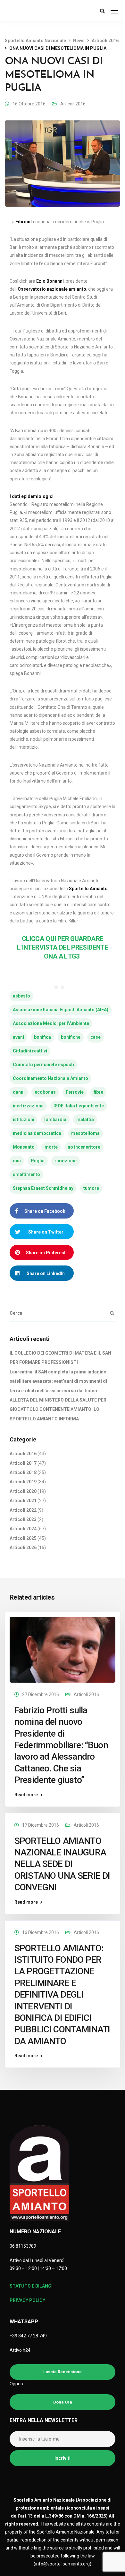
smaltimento (26, 1174)
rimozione (66, 1161)
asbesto (21, 996)
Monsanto (24, 1147)
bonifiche (71, 1037)
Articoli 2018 (23, 1472)
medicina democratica (37, 1133)
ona (17, 1161)
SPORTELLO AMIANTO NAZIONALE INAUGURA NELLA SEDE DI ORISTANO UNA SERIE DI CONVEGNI (62, 1864)
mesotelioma (85, 1133)
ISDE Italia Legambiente (79, 1106)
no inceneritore (84, 1147)
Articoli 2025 (23, 1538)
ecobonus (45, 1092)
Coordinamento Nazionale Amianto (50, 1078)
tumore (91, 1188)
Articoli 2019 (23, 1482)
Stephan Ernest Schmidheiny (43, 1188)
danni (19, 1092)
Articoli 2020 (23, 1491)
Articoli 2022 (23, 1510)
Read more (26, 1795)
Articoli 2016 (73, 104)
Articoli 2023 (23, 1519)
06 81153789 (23, 2246)
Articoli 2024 (23, 1529)
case (96, 1037)
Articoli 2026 (23, 1548)
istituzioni (24, 1120)
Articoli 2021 (23, 1501)
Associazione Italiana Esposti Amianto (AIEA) (61, 1010)
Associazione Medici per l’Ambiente (51, 1023)
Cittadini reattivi (30, 1051)
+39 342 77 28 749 (28, 2336)
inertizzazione (28, 1106)
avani (18, 1037)
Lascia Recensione (63, 2372)
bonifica (42, 1037)
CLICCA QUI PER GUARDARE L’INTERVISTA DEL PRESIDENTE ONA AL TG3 (63, 948)
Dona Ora (63, 2402)
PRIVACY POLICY (27, 2300)
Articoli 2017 (23, 1463)
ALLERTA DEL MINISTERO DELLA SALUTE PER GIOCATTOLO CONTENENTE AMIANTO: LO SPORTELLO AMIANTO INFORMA (58, 1409)
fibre (98, 1092)
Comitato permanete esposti (43, 1065)
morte (51, 1147)
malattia (85, 1120)
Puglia (38, 1161)
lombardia (55, 1120)
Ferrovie (75, 1092)
